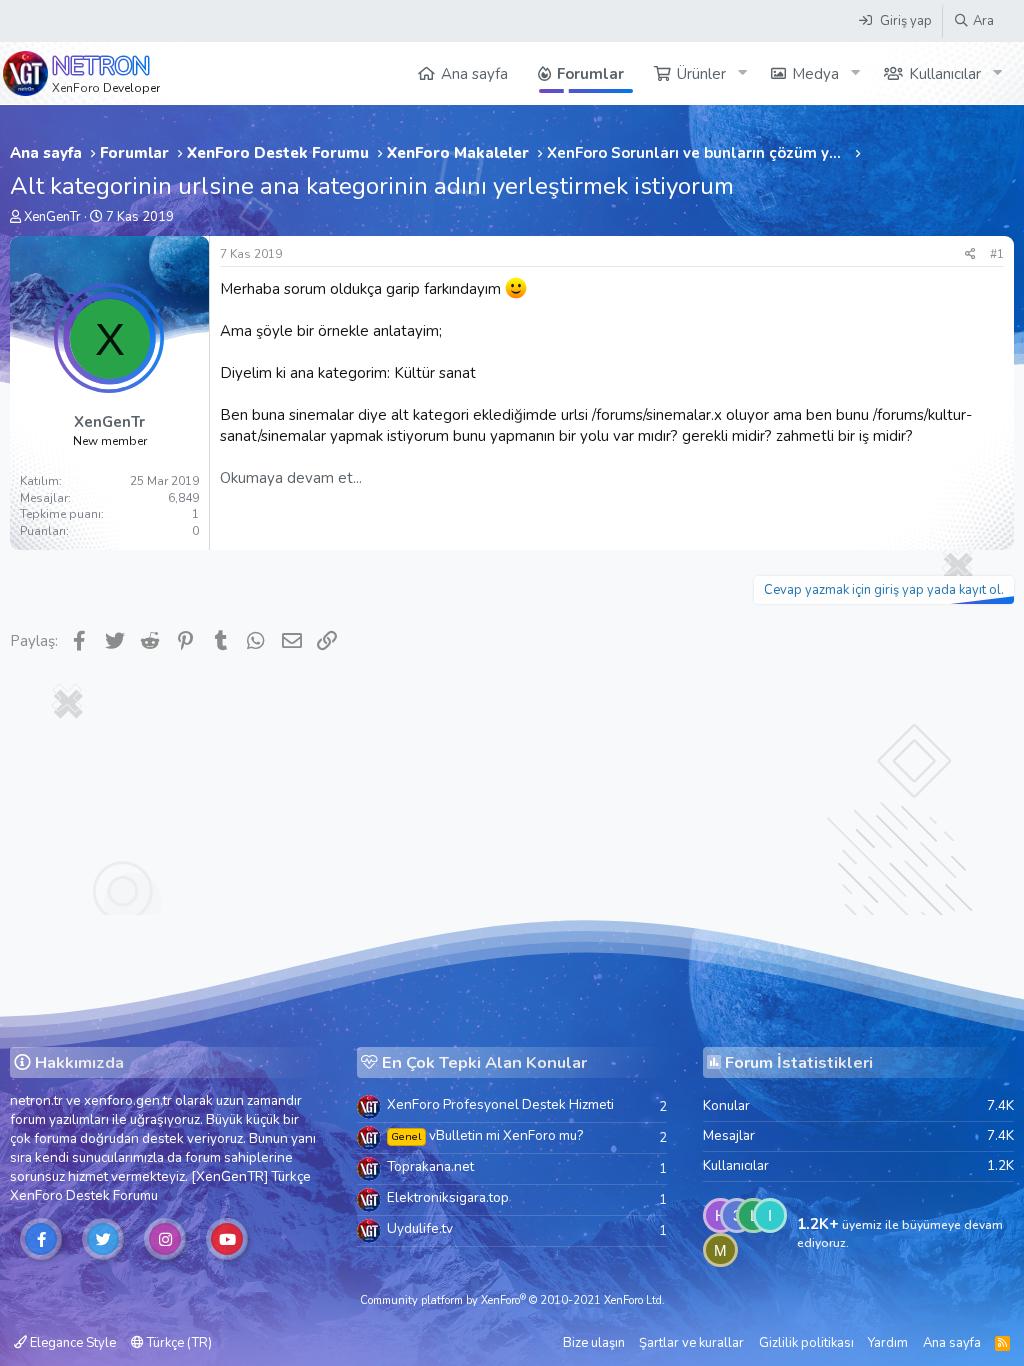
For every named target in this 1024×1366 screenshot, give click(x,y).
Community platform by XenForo (512, 1300)
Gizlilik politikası (806, 1343)
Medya (815, 74)
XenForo (36, 1195)
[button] (742, 73)
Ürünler (701, 74)
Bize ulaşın (594, 1343)
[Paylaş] (970, 254)
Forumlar (590, 74)
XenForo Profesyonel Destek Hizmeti (500, 1104)
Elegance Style (71, 1343)
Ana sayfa (474, 74)
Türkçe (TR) (178, 1343)
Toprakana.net (430, 1166)
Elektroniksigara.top (448, 1197)
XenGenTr (52, 217)
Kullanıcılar (945, 74)
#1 (997, 254)
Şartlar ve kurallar (691, 1343)
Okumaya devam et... (291, 478)
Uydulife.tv (420, 1228)
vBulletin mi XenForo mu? (487, 1135)
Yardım (888, 1343)
